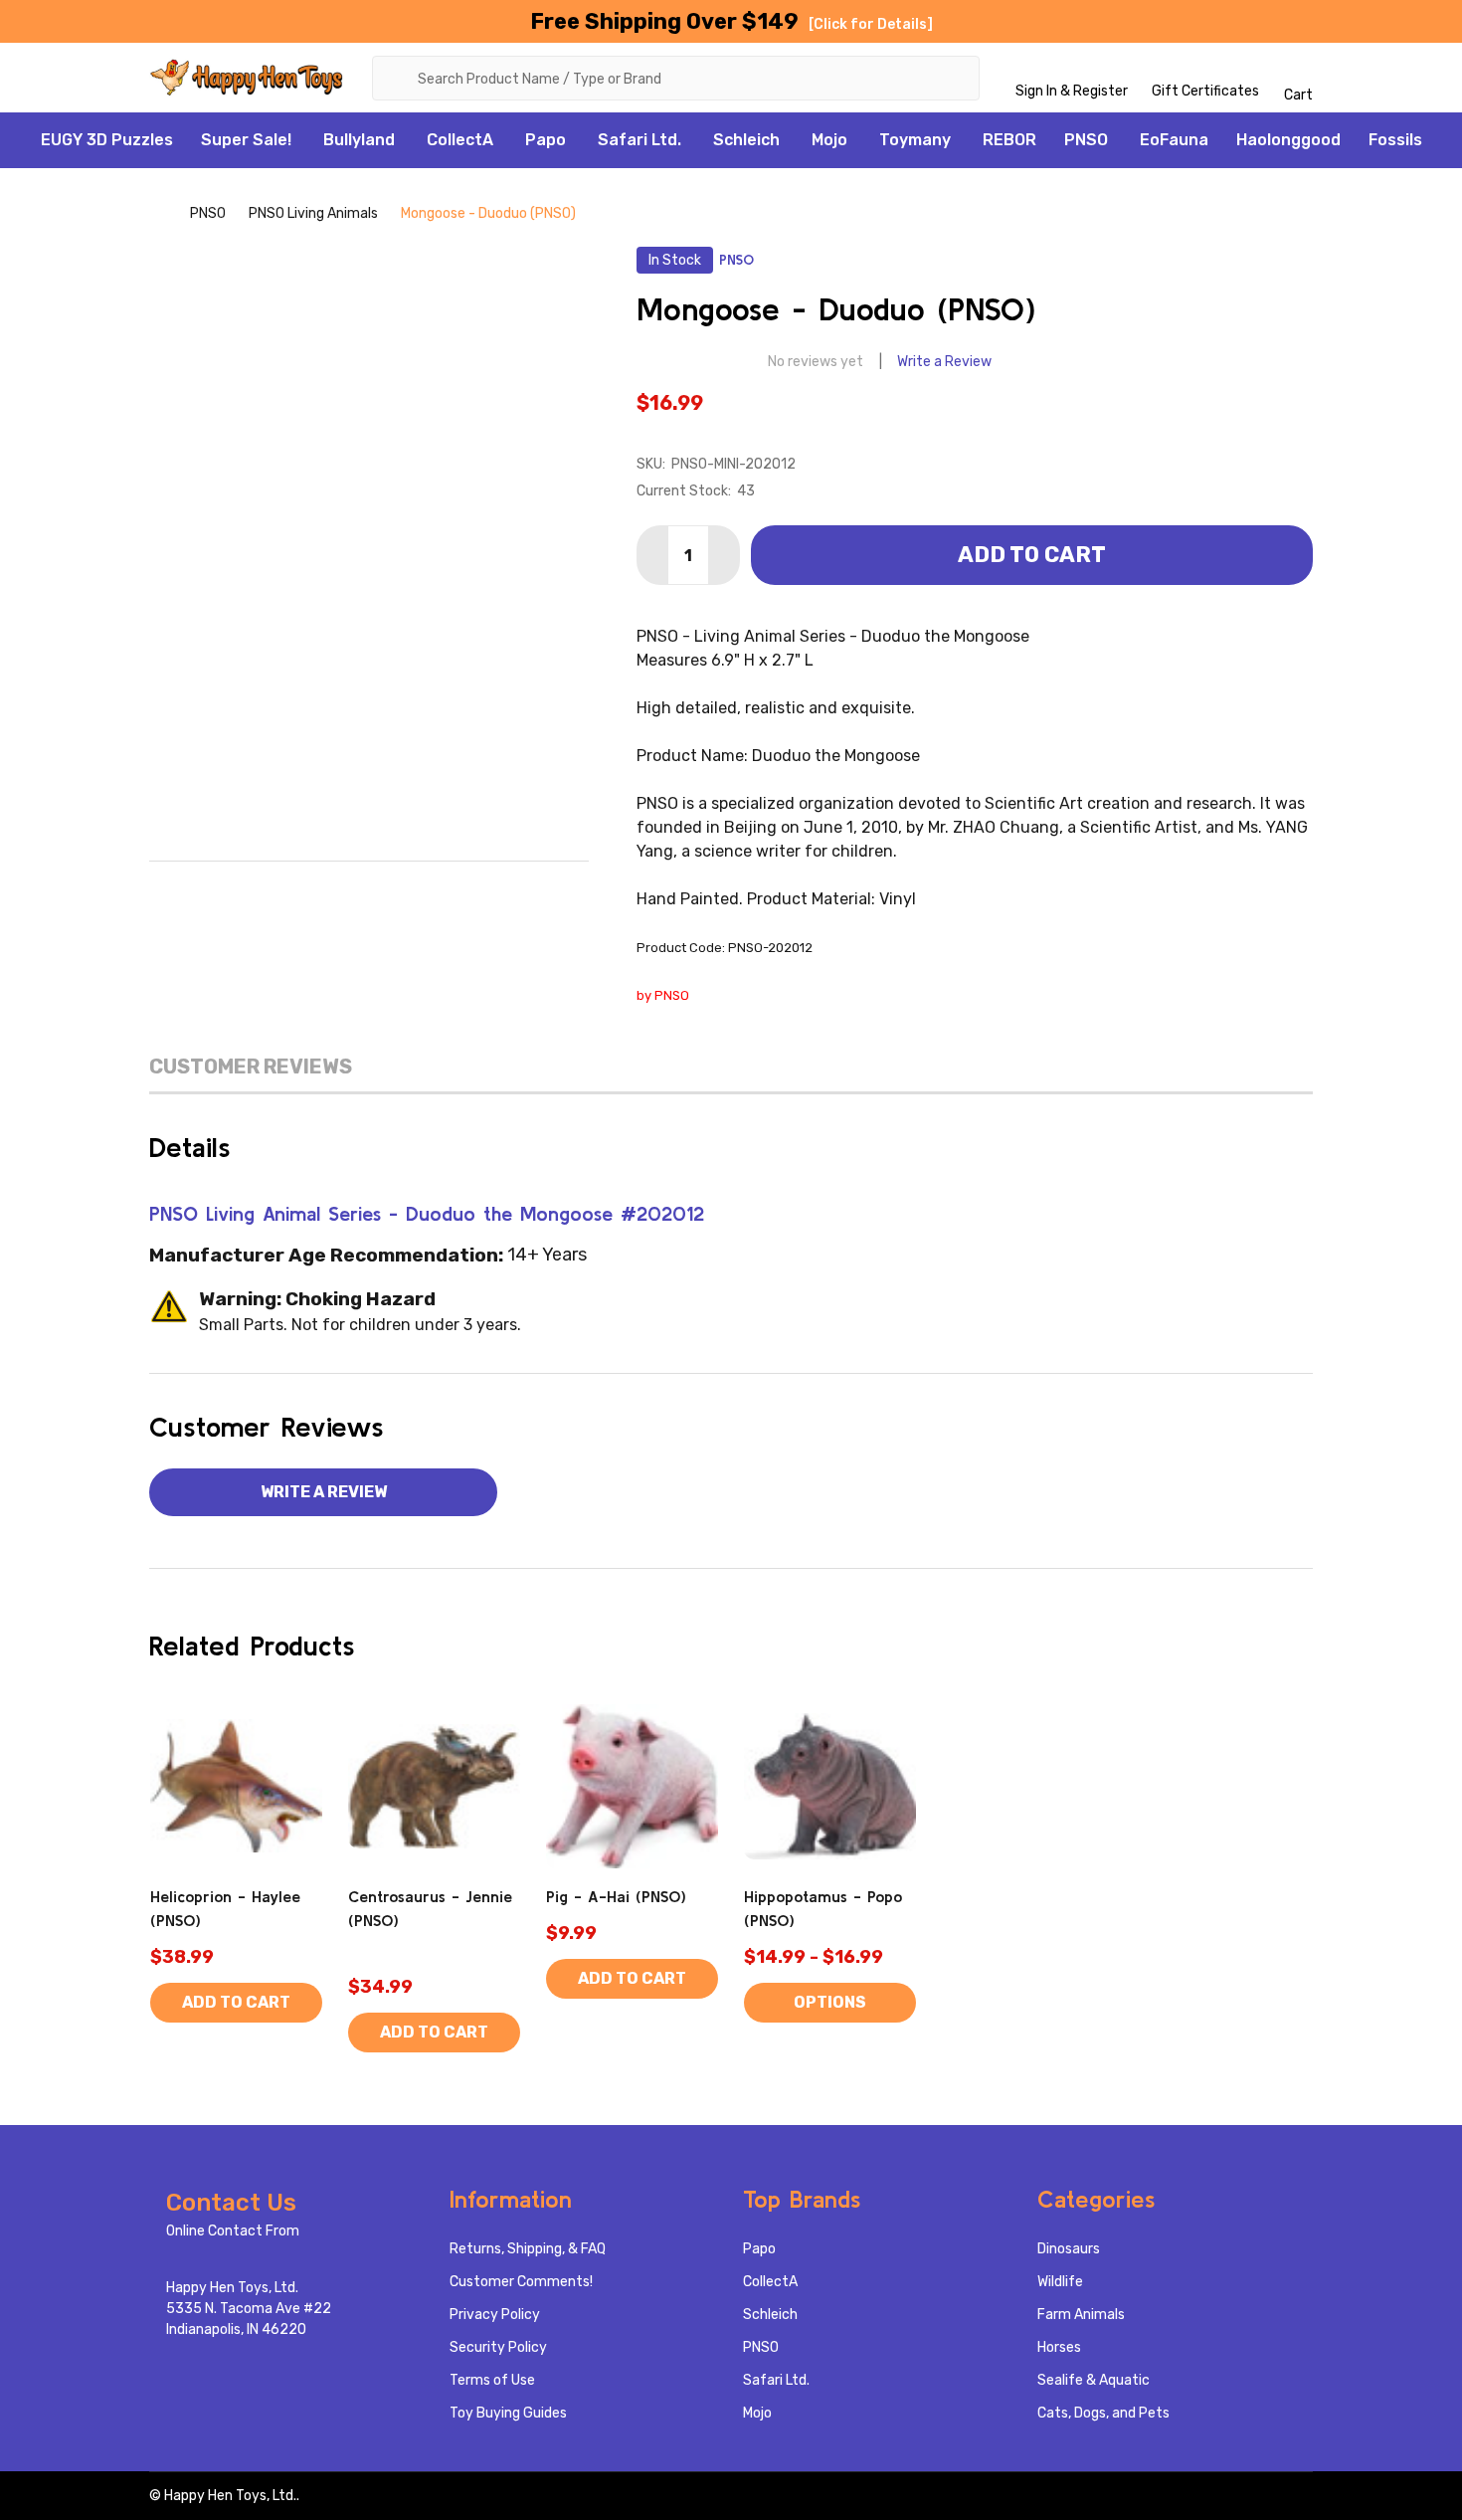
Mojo (829, 140)
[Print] (369, 891)
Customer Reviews (251, 1066)
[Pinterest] (453, 891)
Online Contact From (233, 2231)
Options (830, 2002)
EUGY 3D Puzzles (107, 140)
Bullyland (359, 140)
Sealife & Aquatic (1094, 2380)
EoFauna (1174, 140)
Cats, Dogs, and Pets (1103, 2413)
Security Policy (498, 2347)
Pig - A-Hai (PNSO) (616, 1896)
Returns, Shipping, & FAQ (528, 2249)
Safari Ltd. (640, 140)
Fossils (1395, 140)
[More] (302, 140)
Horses (1059, 2347)
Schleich (746, 140)
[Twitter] (411, 891)
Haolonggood (1288, 140)
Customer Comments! (521, 2282)
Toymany (915, 140)
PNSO (1086, 140)
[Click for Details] (871, 24)
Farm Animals (1081, 2315)
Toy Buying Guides (508, 2413)
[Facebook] (285, 891)
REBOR (1009, 140)
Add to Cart (1032, 555)
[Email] (327, 891)
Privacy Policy (495, 2315)
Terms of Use (492, 2380)
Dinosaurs (1069, 2249)
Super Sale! (246, 140)
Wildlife (1060, 2282)
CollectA (460, 140)
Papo (546, 140)
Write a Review (944, 362)
